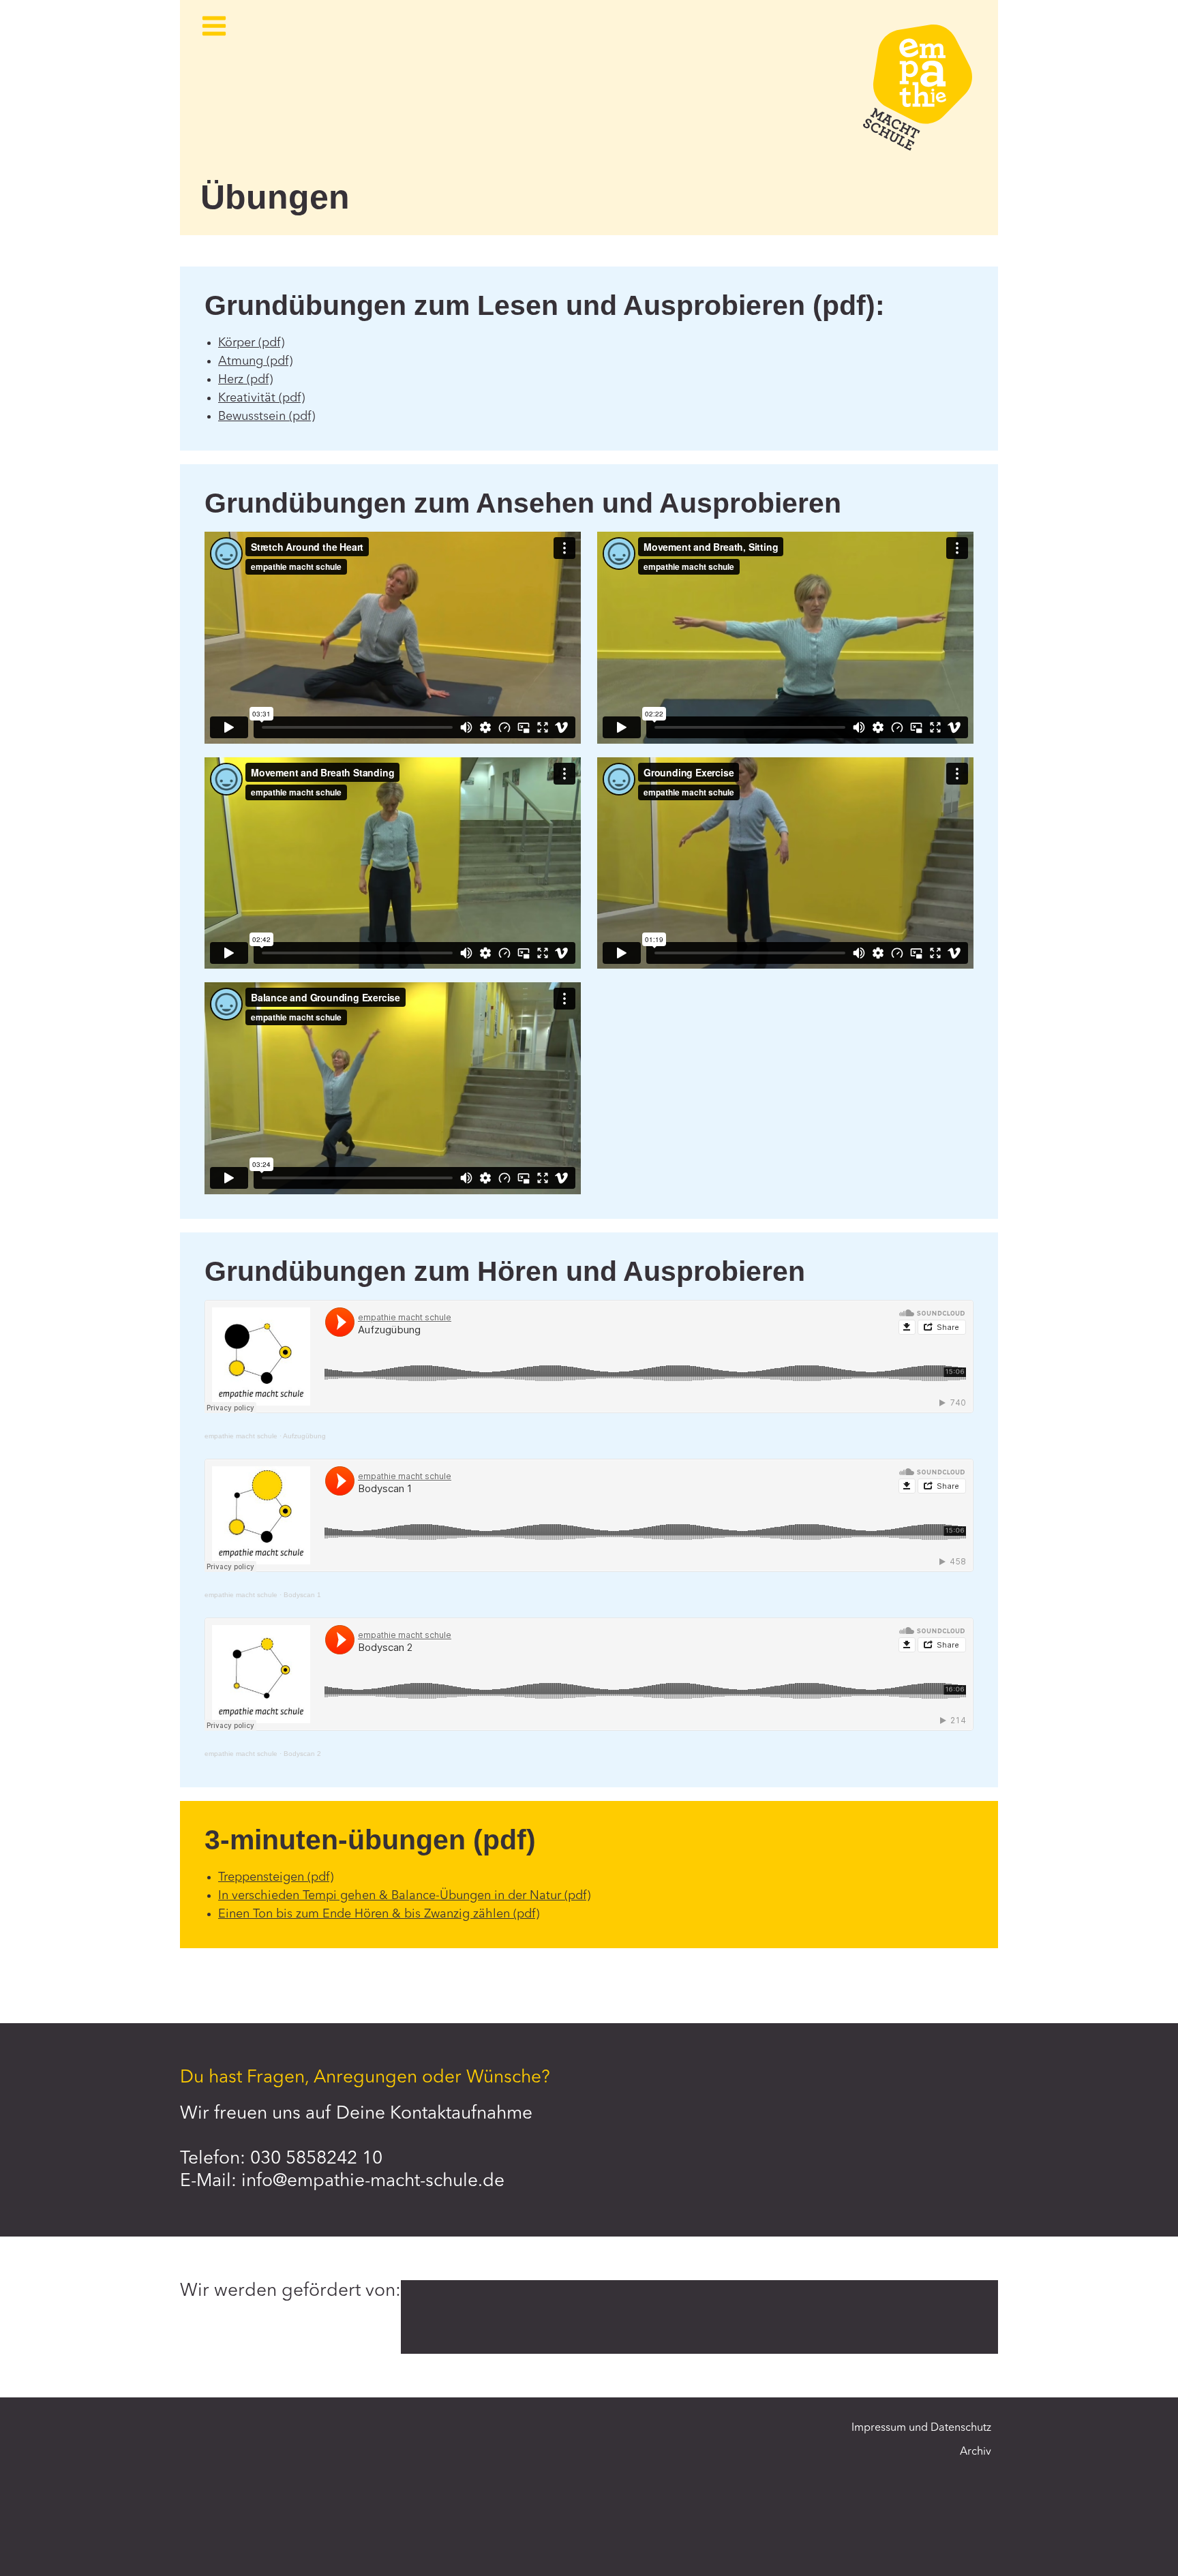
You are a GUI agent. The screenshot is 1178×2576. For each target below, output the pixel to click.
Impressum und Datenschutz (921, 2428)
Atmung (241, 361)
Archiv (976, 2452)
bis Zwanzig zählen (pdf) (472, 1914)
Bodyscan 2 (302, 1754)
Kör (227, 343)
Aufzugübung (304, 1436)
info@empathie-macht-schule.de (373, 2181)
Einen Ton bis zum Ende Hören (303, 1914)
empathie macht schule (241, 1436)
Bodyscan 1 (302, 1595)
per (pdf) (260, 343)
